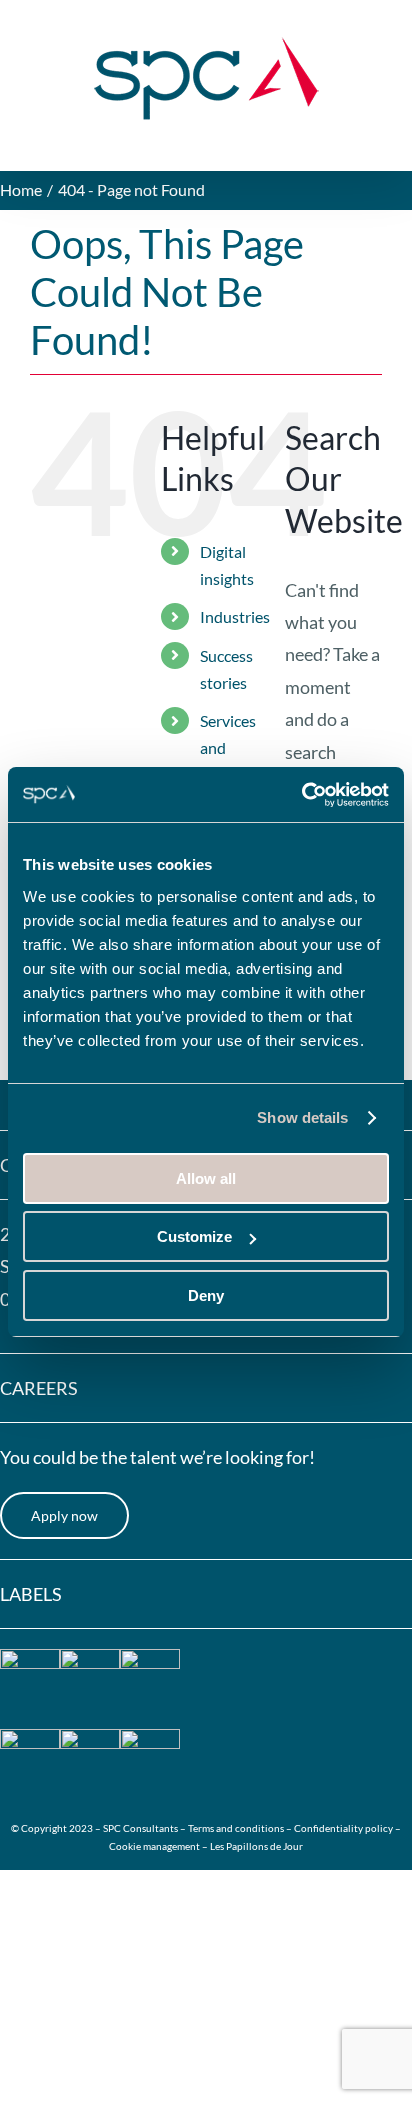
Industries (235, 616)
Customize (194, 1236)
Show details (302, 1117)
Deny (206, 1295)
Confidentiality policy (343, 1828)
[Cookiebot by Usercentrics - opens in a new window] (301, 795)
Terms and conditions (237, 1828)
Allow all (206, 1178)
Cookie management (154, 1846)
